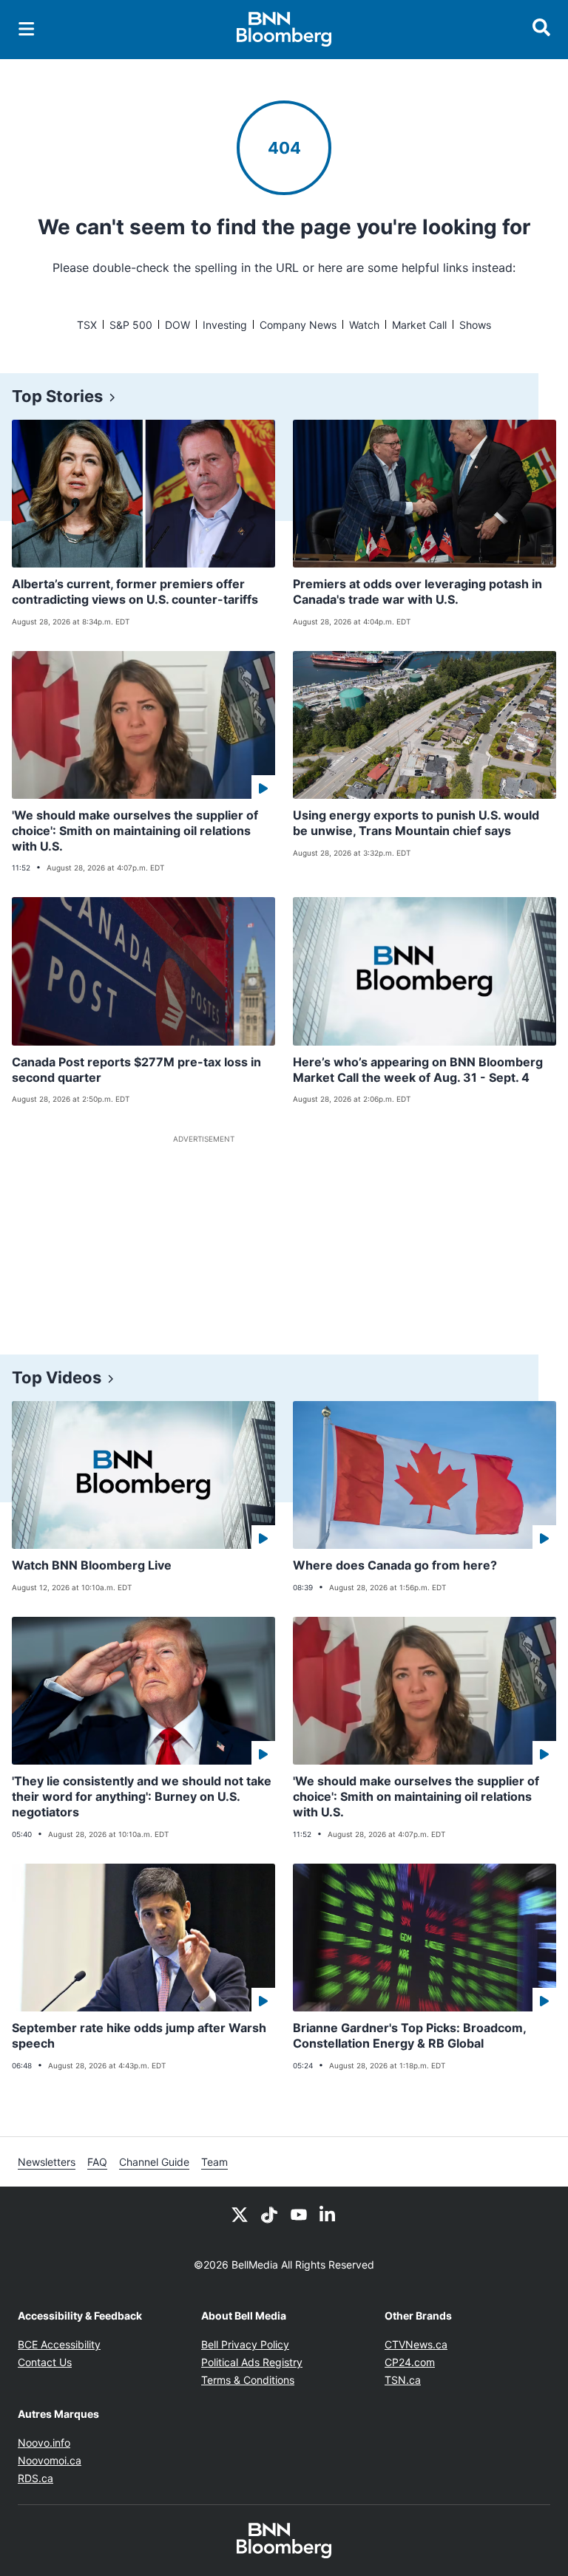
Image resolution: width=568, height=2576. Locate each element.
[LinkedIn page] (328, 2213)
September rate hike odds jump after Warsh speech (139, 2035)
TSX (87, 325)
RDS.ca (35, 2478)
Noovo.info (44, 2443)
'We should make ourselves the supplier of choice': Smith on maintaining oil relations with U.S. (135, 831)
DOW (177, 325)
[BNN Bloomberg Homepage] (284, 30)
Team (214, 2162)
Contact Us (45, 2362)
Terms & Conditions (248, 2380)
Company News (298, 325)
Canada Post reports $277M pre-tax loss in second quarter (136, 1070)
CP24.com (410, 2362)
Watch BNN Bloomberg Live (92, 1565)
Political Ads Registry (252, 2362)
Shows (475, 325)
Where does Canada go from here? (395, 1565)
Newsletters (47, 2162)
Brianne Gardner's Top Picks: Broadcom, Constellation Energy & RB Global (410, 2035)
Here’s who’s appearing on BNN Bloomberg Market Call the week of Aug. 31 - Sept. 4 (418, 1070)
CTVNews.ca (416, 2344)
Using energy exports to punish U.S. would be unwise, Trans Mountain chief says (416, 823)
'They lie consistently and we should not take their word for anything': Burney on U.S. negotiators (142, 1796)
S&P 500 (131, 325)
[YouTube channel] (299, 2213)
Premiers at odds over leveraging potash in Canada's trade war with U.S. (417, 592)
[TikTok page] (269, 2213)
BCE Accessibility (59, 2344)
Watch (364, 325)
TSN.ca (403, 2380)
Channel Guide (154, 2162)
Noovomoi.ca (50, 2460)
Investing (225, 325)
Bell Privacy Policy (245, 2344)
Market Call (419, 325)
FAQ (97, 2162)
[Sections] (27, 29)
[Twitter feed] (240, 2213)
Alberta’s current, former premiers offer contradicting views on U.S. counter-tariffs (135, 592)
